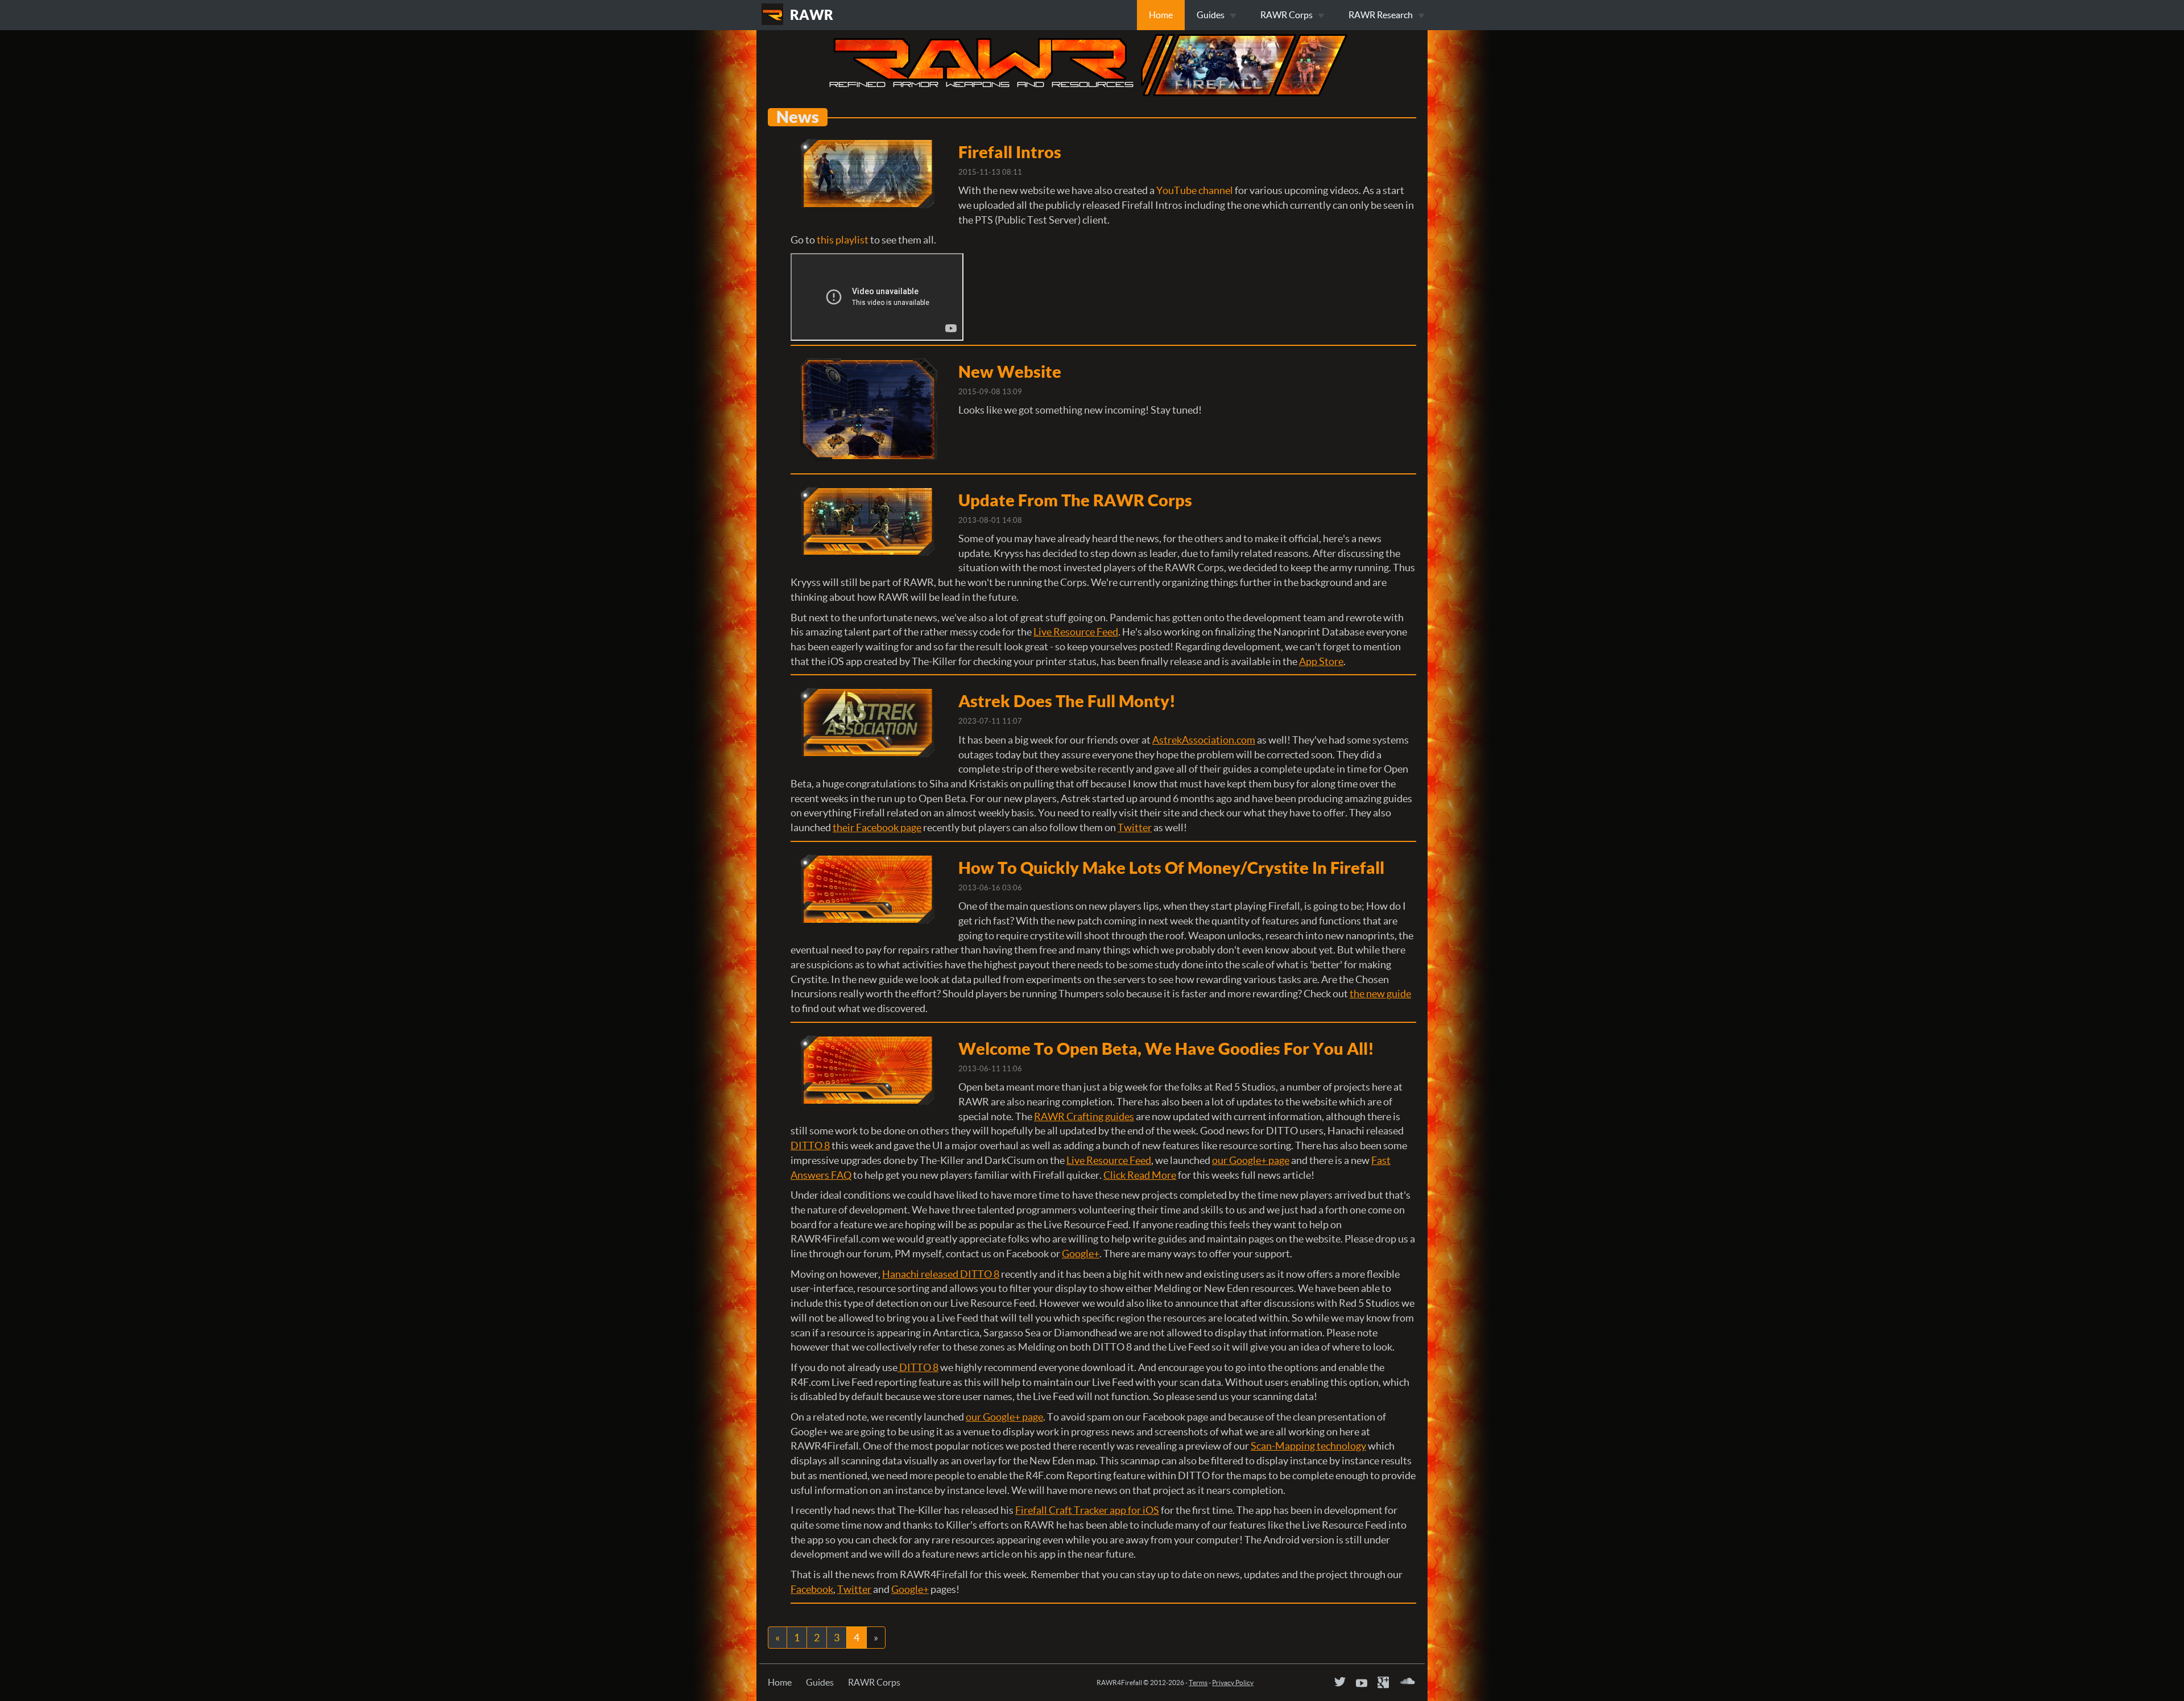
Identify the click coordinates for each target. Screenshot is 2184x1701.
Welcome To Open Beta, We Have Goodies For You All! (1166, 1048)
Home (1161, 15)
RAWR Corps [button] (1287, 15)
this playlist (843, 240)
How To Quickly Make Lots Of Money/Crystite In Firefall (1171, 868)
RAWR (812, 15)
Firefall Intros (1010, 152)
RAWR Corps (874, 1682)
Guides (820, 1682)
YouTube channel (1195, 190)
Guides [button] (1211, 15)
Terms (1198, 1683)
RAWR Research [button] (1381, 15)
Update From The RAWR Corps (1075, 500)
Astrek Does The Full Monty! (1067, 701)
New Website (1010, 371)
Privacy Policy (1233, 1683)
